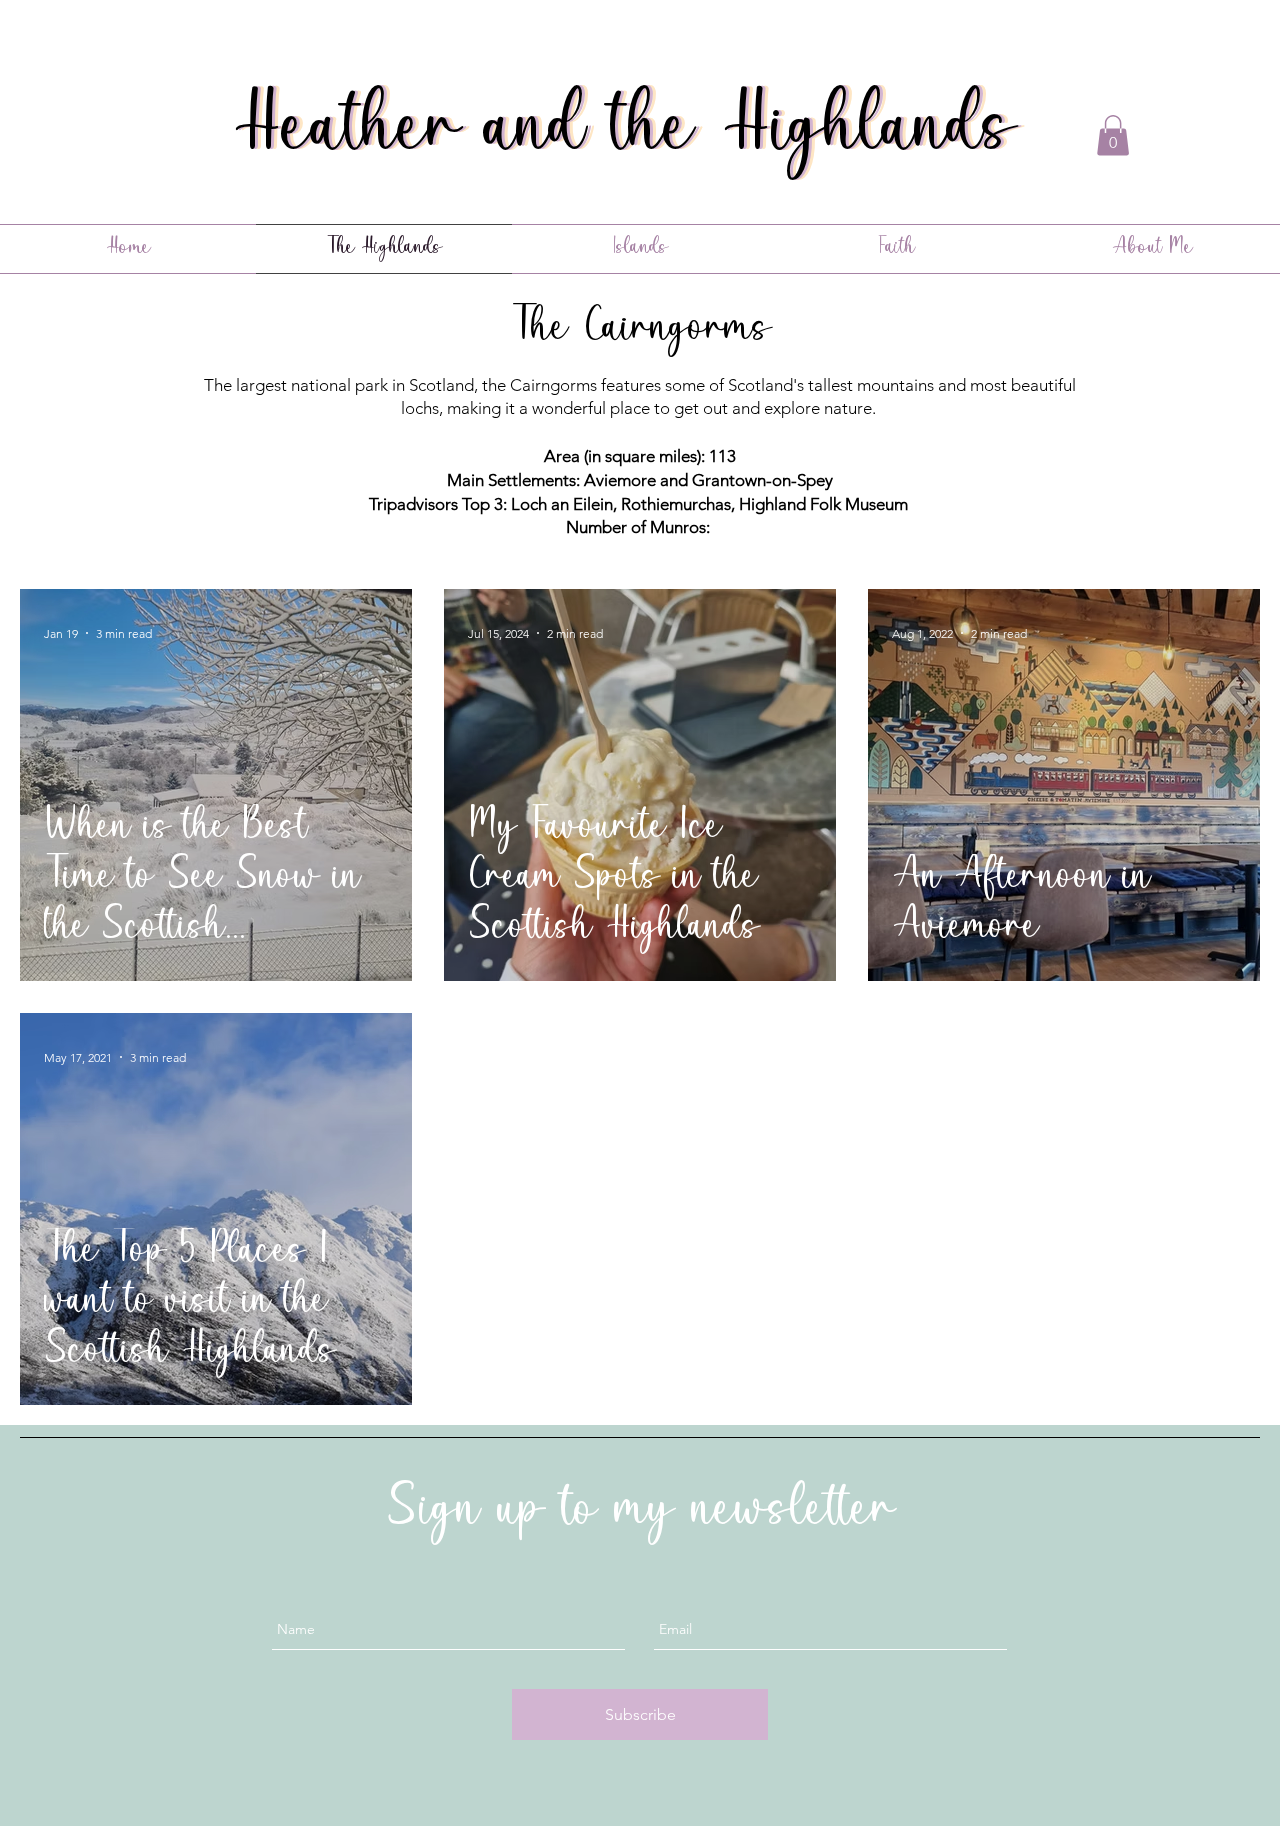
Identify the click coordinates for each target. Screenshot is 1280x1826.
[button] (1113, 135)
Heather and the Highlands (636, 133)
